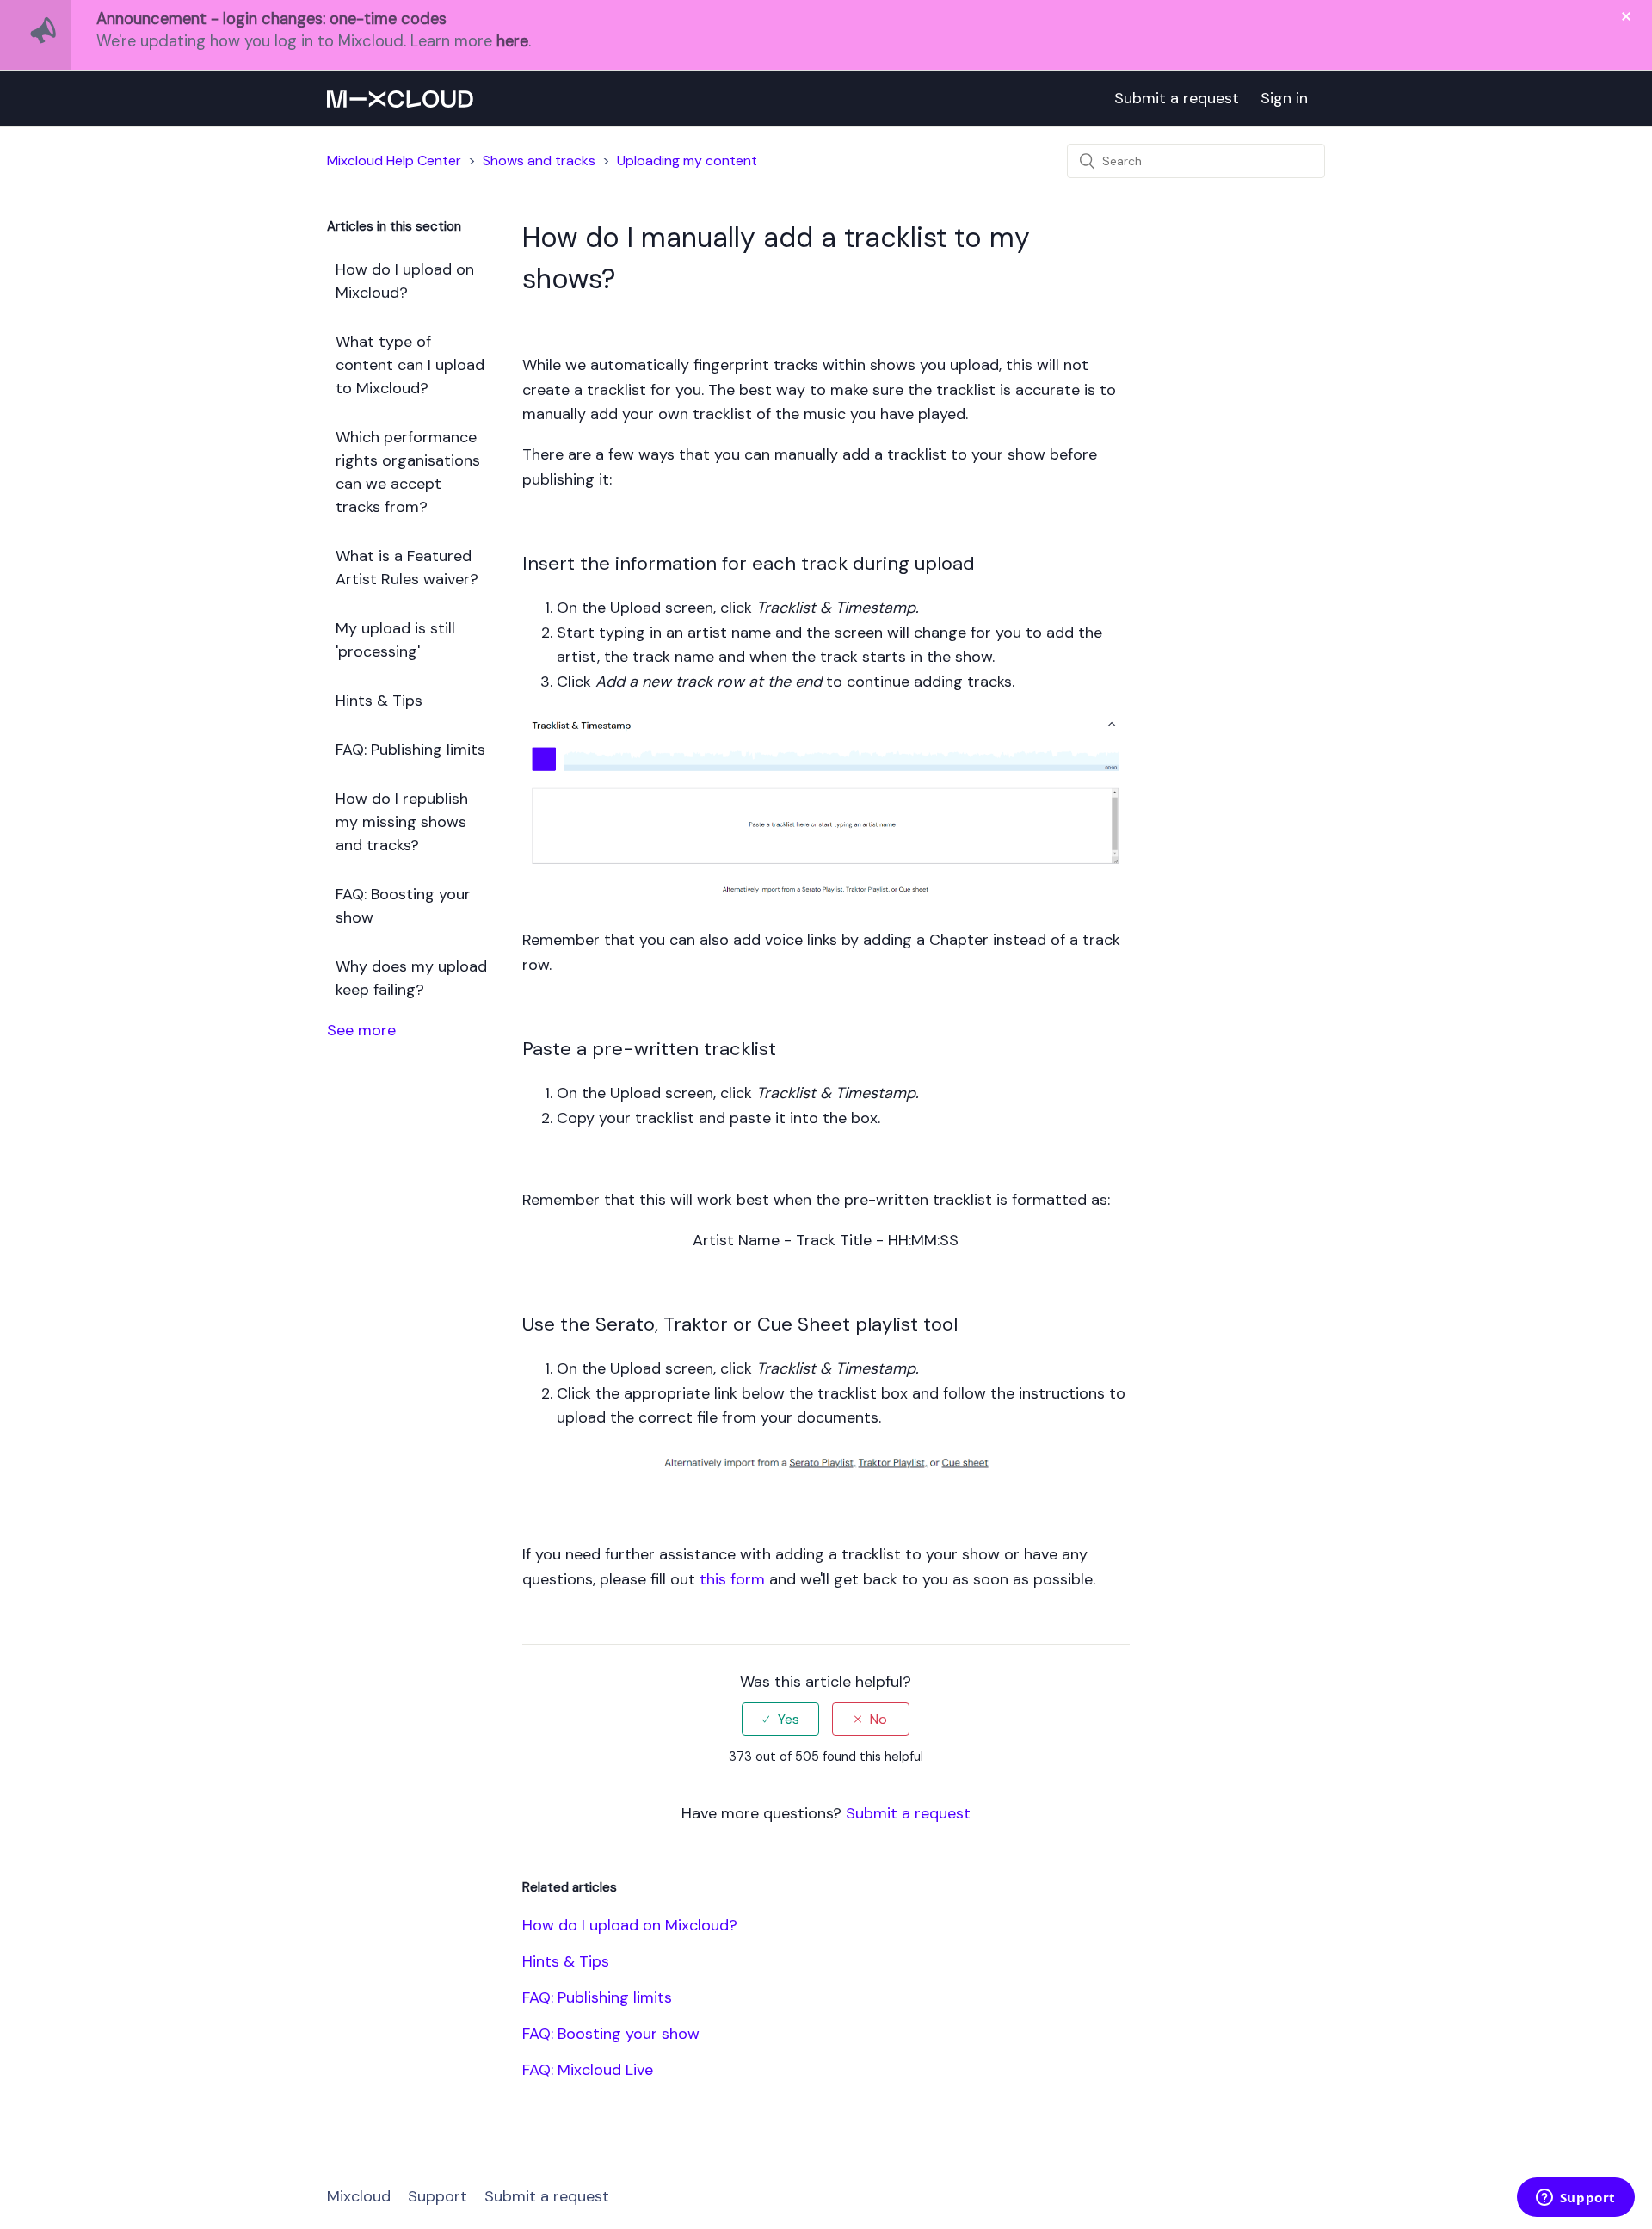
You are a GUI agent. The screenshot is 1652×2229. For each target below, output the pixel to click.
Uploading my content (687, 161)
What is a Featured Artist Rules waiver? (407, 568)
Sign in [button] (1284, 98)
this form (732, 1579)
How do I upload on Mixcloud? (405, 281)
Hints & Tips (379, 701)
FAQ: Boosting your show (403, 906)
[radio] (780, 1719)
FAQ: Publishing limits (410, 750)
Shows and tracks (539, 161)
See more (361, 1030)
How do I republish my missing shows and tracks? (402, 822)
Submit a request (1177, 98)
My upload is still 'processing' (395, 640)
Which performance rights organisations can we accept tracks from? (408, 472)
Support (438, 2196)
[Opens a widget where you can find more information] (1575, 2199)
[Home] (400, 98)
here (512, 41)
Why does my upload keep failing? (411, 978)
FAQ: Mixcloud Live (588, 2070)
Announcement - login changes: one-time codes (271, 19)
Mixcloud (359, 2196)
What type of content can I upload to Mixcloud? (410, 365)
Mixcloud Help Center (394, 161)
